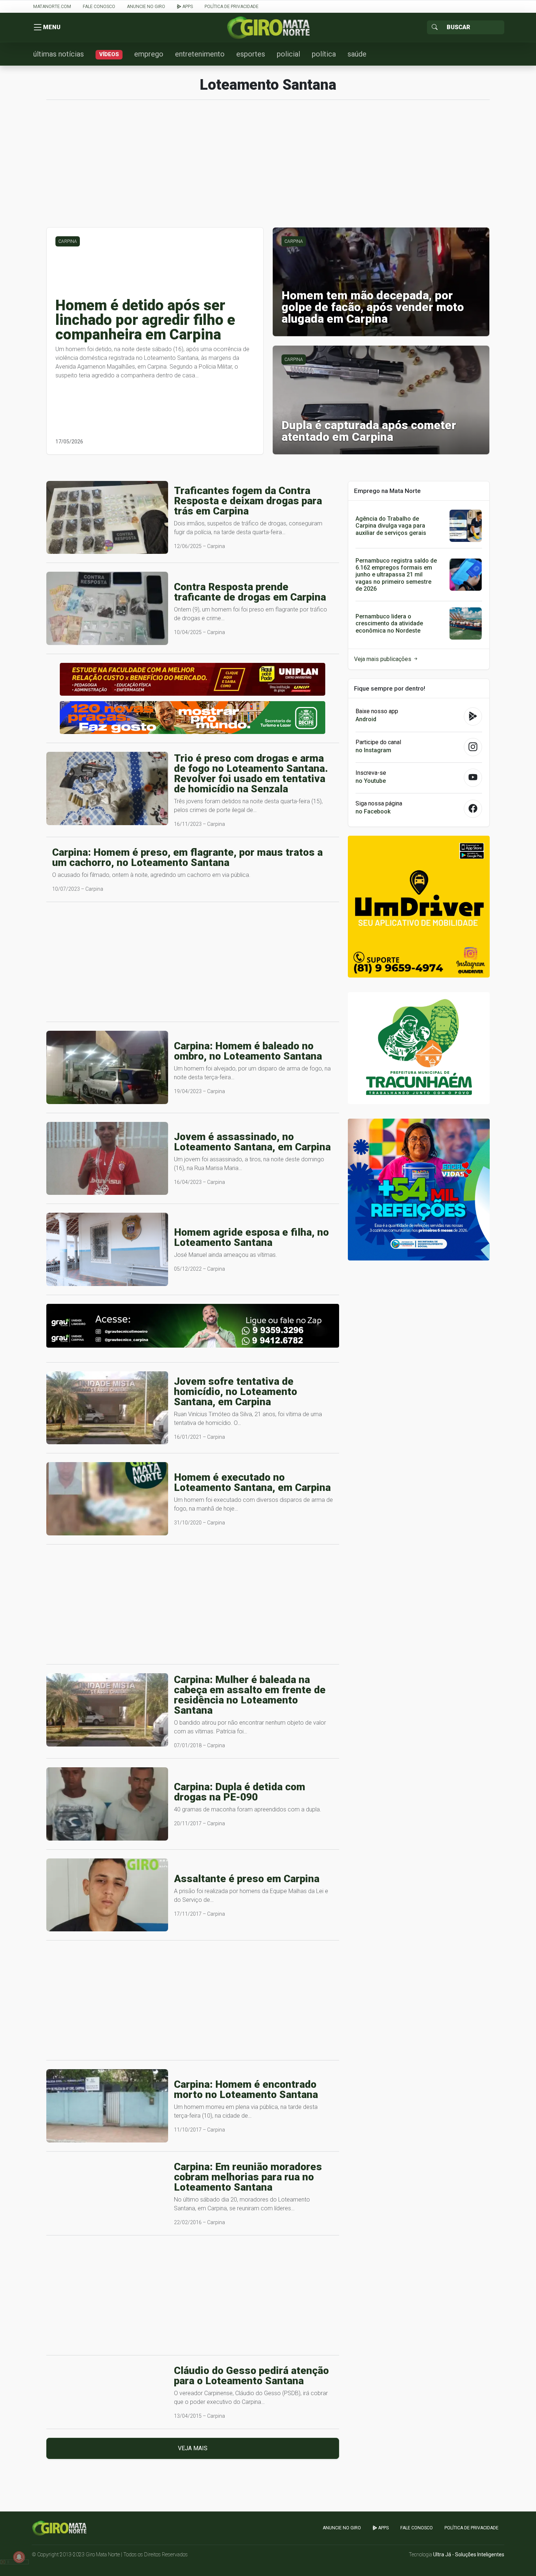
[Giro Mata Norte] (268, 27)
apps (187, 7)
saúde (357, 54)
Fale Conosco (99, 7)
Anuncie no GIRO (146, 7)
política (324, 54)
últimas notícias (59, 54)
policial (288, 54)
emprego (149, 54)
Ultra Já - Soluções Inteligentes (469, 2554)
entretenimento (200, 54)
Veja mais (193, 2448)
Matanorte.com (52, 7)
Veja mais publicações (383, 659)
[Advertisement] (268, 167)
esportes (251, 54)
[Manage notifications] (19, 2557)
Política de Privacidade (232, 7)
